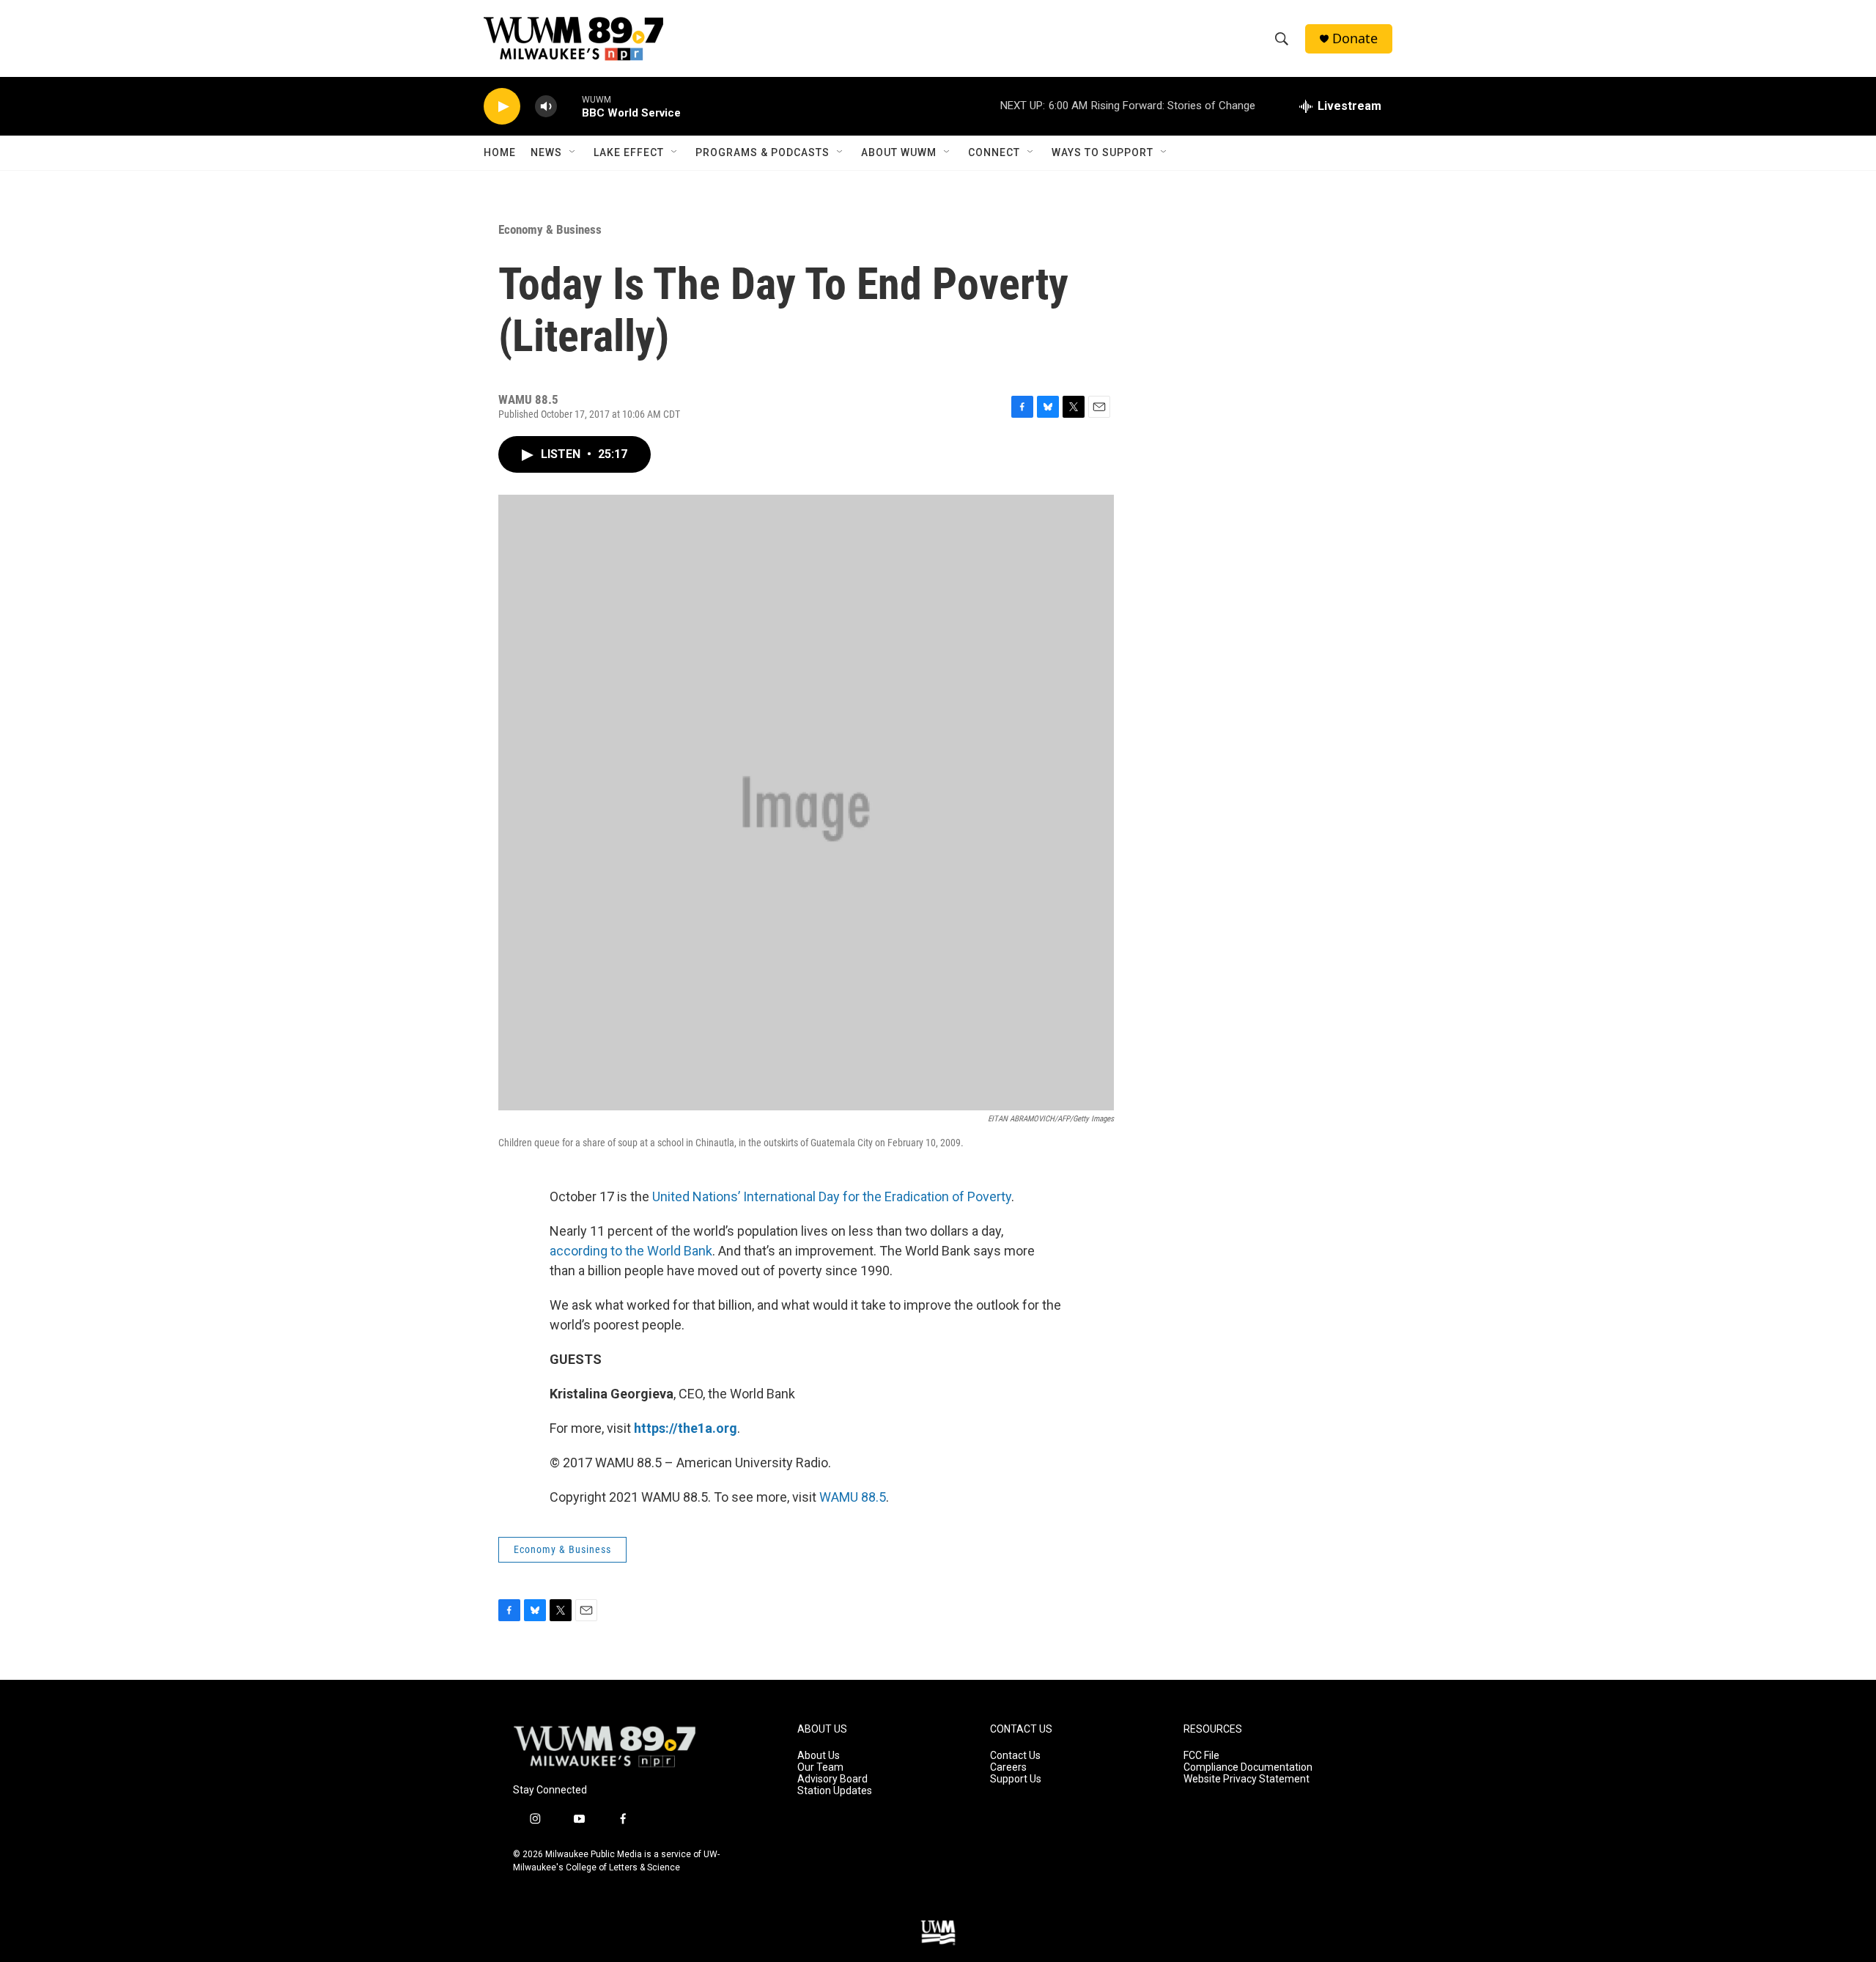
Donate (1355, 38)
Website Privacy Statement (1247, 1779)
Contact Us (1015, 1756)
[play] (502, 107)
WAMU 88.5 (853, 1497)
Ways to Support (1103, 152)
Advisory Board (832, 1779)
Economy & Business (550, 229)
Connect (994, 152)
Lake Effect (629, 152)
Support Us (1016, 1779)
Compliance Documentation (1248, 1767)
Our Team (820, 1767)
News (546, 152)
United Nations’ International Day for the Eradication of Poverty (832, 1196)
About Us (819, 1756)
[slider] (569, 106)
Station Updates (835, 1791)
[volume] (546, 107)
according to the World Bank (631, 1251)
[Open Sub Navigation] (573, 152)
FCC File (1201, 1756)
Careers (1008, 1767)
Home (500, 152)
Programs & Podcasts (762, 152)
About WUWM (899, 152)
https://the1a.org (686, 1428)
